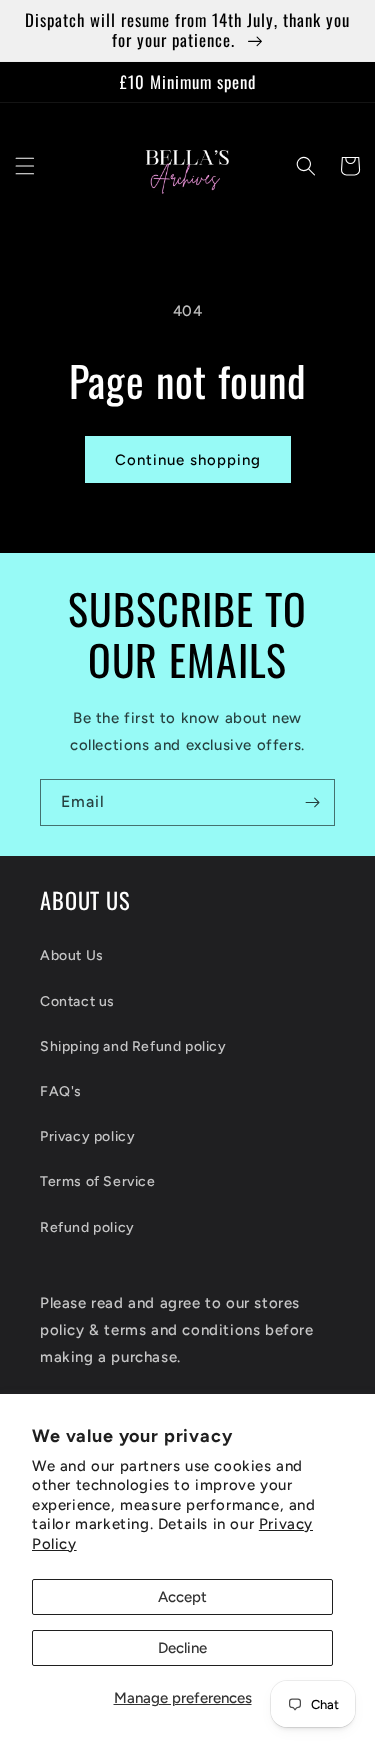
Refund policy (87, 1227)
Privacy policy (87, 1136)
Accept (182, 1597)
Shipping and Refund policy (133, 1046)
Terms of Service (98, 1181)
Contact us (77, 1001)
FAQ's (61, 1091)
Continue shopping (188, 460)
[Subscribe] (312, 802)
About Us (72, 955)
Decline (182, 1648)
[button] (25, 166)
